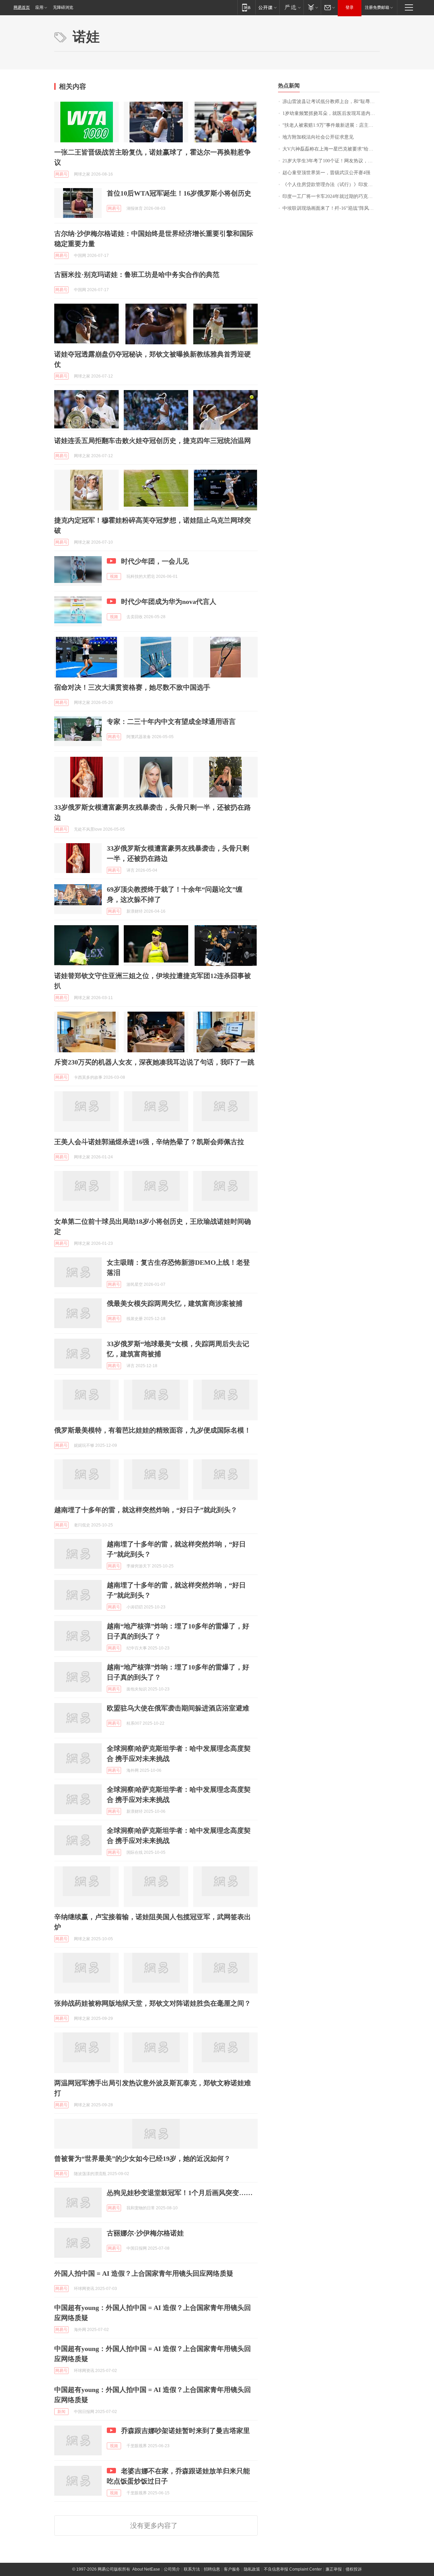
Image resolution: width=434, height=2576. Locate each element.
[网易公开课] (267, 7)
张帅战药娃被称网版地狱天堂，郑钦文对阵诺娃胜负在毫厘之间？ (153, 2003)
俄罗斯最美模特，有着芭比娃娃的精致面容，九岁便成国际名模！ (153, 1430)
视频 (114, 576)
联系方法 (192, 2569)
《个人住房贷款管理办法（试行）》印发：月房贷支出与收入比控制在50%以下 (331, 185)
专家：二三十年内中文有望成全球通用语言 (171, 722)
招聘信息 (212, 2569)
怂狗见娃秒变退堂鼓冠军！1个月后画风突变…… (180, 2193)
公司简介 (172, 2569)
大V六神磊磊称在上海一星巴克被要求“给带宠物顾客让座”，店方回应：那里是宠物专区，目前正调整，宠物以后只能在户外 (331, 149)
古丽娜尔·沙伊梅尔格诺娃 (145, 2233)
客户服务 (232, 2569)
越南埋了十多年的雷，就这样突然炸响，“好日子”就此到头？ (146, 1510)
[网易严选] (291, 7)
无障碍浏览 (63, 7)
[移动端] (246, 7)
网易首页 (22, 7)
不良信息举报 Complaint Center (293, 2569)
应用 (39, 7)
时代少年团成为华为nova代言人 (169, 602)
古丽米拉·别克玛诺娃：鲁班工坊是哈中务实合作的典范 (137, 275)
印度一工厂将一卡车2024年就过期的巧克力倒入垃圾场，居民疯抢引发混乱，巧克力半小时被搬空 (331, 196)
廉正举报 (334, 2569)
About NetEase (146, 2569)
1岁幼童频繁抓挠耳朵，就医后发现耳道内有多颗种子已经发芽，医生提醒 (331, 113)
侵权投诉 (354, 2569)
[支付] (312, 7)
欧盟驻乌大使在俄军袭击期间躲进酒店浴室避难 (178, 1708)
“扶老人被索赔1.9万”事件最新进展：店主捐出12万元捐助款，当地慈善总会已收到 (331, 125)
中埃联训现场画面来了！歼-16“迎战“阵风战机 (330, 208)
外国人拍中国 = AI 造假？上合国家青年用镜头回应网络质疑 (144, 2273)
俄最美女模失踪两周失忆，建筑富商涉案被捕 (175, 1303)
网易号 (61, 174)
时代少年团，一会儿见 (155, 561)
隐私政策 (252, 2569)
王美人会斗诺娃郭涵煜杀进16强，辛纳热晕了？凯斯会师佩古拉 (149, 1142)
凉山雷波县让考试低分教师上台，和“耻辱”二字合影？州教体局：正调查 (331, 102)
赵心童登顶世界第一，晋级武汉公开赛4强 (326, 173)
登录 (350, 7)
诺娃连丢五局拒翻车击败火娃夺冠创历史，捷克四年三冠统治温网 (153, 441)
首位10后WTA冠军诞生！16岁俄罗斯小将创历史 (179, 193)
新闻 (61, 2412)
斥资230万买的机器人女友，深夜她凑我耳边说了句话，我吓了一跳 (154, 1062)
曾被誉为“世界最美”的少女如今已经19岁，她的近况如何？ (142, 2158)
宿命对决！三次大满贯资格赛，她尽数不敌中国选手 (132, 687)
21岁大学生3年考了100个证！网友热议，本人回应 (331, 161)
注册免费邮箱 (377, 7)
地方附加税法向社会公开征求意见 (318, 137)
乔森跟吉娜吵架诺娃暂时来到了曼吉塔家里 (185, 2431)
